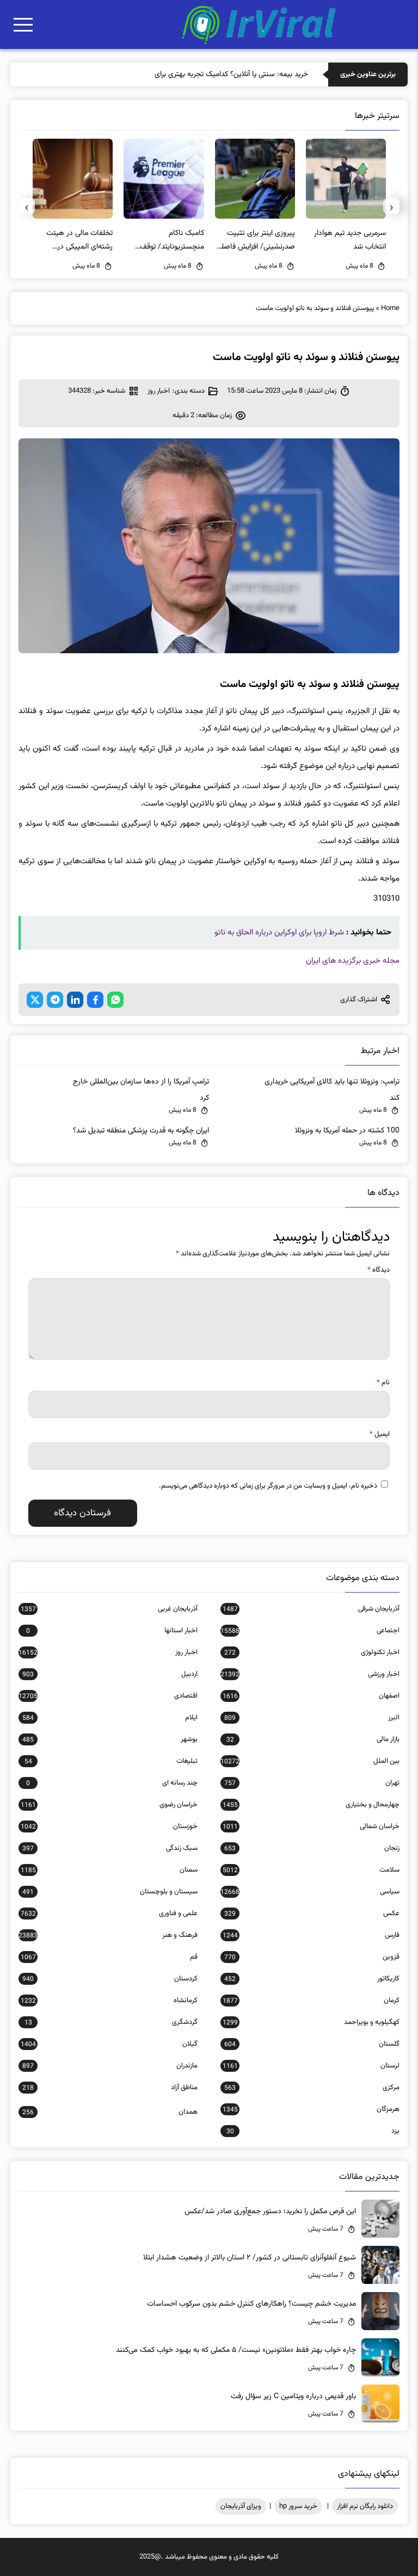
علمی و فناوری (109, 1914)
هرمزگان (311, 2109)
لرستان (311, 2066)
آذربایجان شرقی (311, 1609)
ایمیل (380, 1434)
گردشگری (111, 2022)
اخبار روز (159, 391)
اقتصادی (108, 1696)
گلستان (312, 2044)
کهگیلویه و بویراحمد (311, 2022)
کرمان (311, 2001)
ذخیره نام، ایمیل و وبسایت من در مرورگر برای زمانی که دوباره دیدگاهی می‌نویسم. (268, 1486)
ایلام (110, 1718)
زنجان (312, 1848)
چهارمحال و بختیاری (311, 1805)
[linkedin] (75, 1000)
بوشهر (110, 1739)
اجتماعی (310, 1631)
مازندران (110, 2066)
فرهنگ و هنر (108, 1935)
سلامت (311, 1870)
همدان (110, 2112)
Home (390, 308)
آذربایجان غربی (109, 1609)
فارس (311, 1935)
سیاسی (310, 1892)
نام (383, 1383)
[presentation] (391, 206)
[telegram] (55, 1000)
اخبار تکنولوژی (312, 1652)
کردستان (110, 1979)
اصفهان (311, 1696)
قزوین (312, 1957)
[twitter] (35, 1000)
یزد (313, 2131)
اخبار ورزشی (310, 1674)
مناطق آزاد (110, 2088)
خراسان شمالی (311, 1826)
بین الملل (310, 1761)
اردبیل (110, 1674)
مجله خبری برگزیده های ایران (353, 961)
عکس (312, 1914)
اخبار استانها (112, 1631)
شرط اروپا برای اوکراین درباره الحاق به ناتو (279, 933)
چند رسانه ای (112, 1783)
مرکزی (312, 2088)
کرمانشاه (109, 2001)
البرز (312, 1718)
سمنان (109, 1870)
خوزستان (109, 1826)
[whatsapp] (115, 1000)
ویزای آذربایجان (241, 2506)
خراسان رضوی (109, 1805)
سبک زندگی (110, 1848)
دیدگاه (379, 1270)
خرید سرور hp (298, 2506)
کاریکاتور (312, 1979)
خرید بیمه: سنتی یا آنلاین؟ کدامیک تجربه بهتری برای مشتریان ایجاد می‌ (203, 75)
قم (109, 1957)
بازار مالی (313, 1739)
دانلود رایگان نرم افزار (365, 2506)
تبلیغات (111, 1761)
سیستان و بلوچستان (110, 1892)
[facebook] (95, 1000)
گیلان (109, 2044)
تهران (312, 1783)
